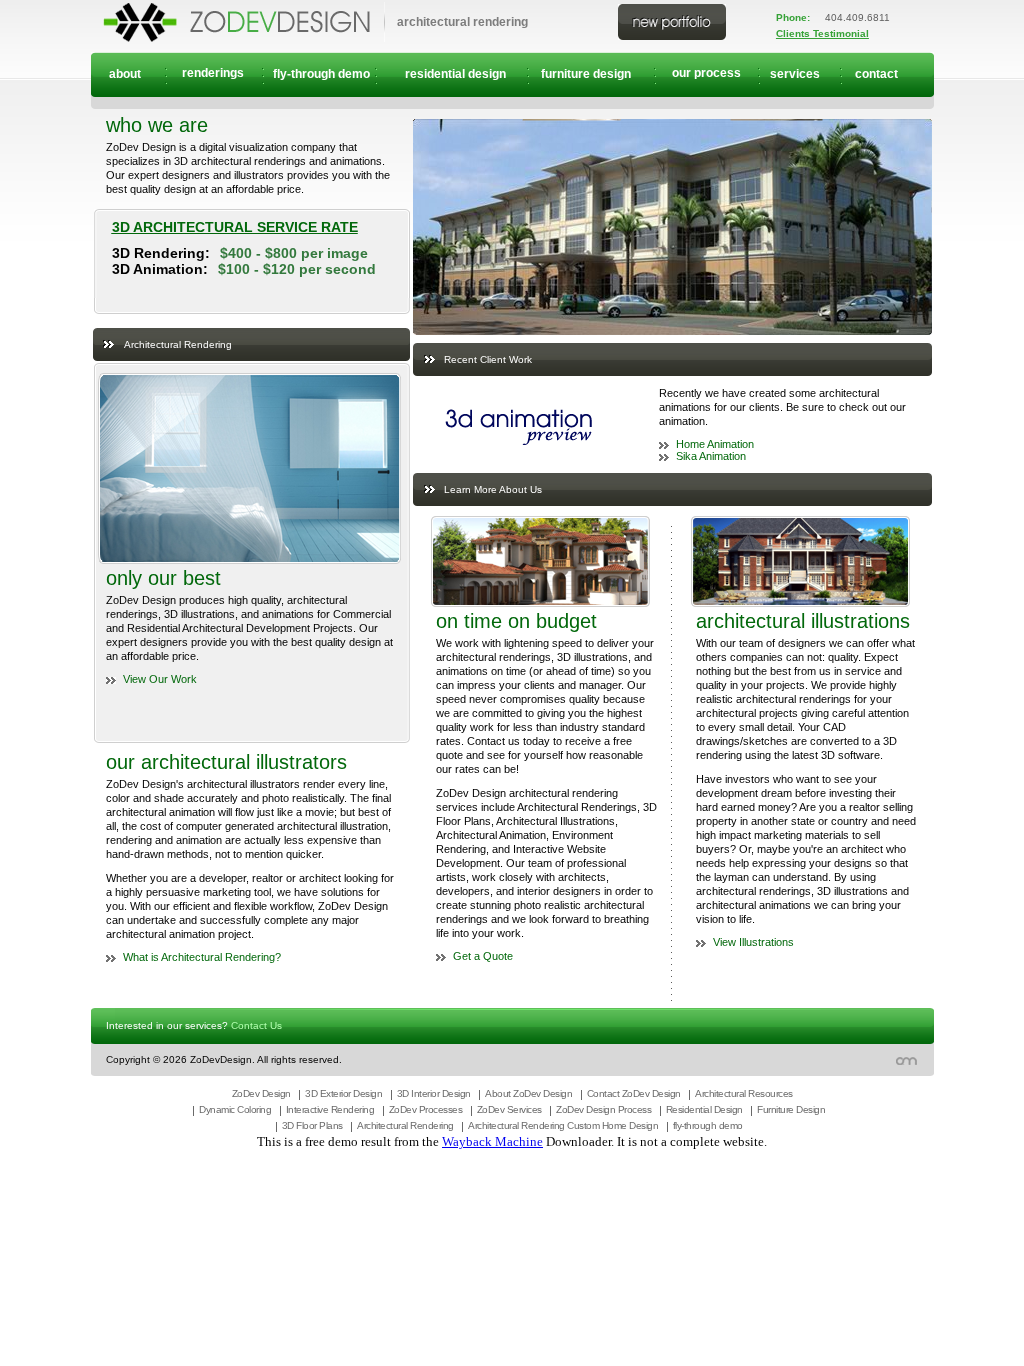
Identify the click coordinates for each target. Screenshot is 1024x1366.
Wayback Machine (492, 1141)
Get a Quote (483, 956)
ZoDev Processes (426, 1109)
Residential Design (704, 1109)
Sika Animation (711, 456)
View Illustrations (753, 942)
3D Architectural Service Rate (235, 227)
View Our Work (160, 679)
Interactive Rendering (330, 1109)
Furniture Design (791, 1109)
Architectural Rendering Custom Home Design (563, 1125)
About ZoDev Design (528, 1093)
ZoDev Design (261, 1093)
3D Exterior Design (343, 1093)
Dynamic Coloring (235, 1109)
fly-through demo (708, 1125)
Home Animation (715, 444)
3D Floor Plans (312, 1125)
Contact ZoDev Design (634, 1093)
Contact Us (256, 1025)
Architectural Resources (744, 1093)
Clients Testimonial (822, 33)
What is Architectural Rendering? (202, 957)
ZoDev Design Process (603, 1109)
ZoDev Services (509, 1109)
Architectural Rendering (405, 1125)
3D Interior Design (434, 1093)
